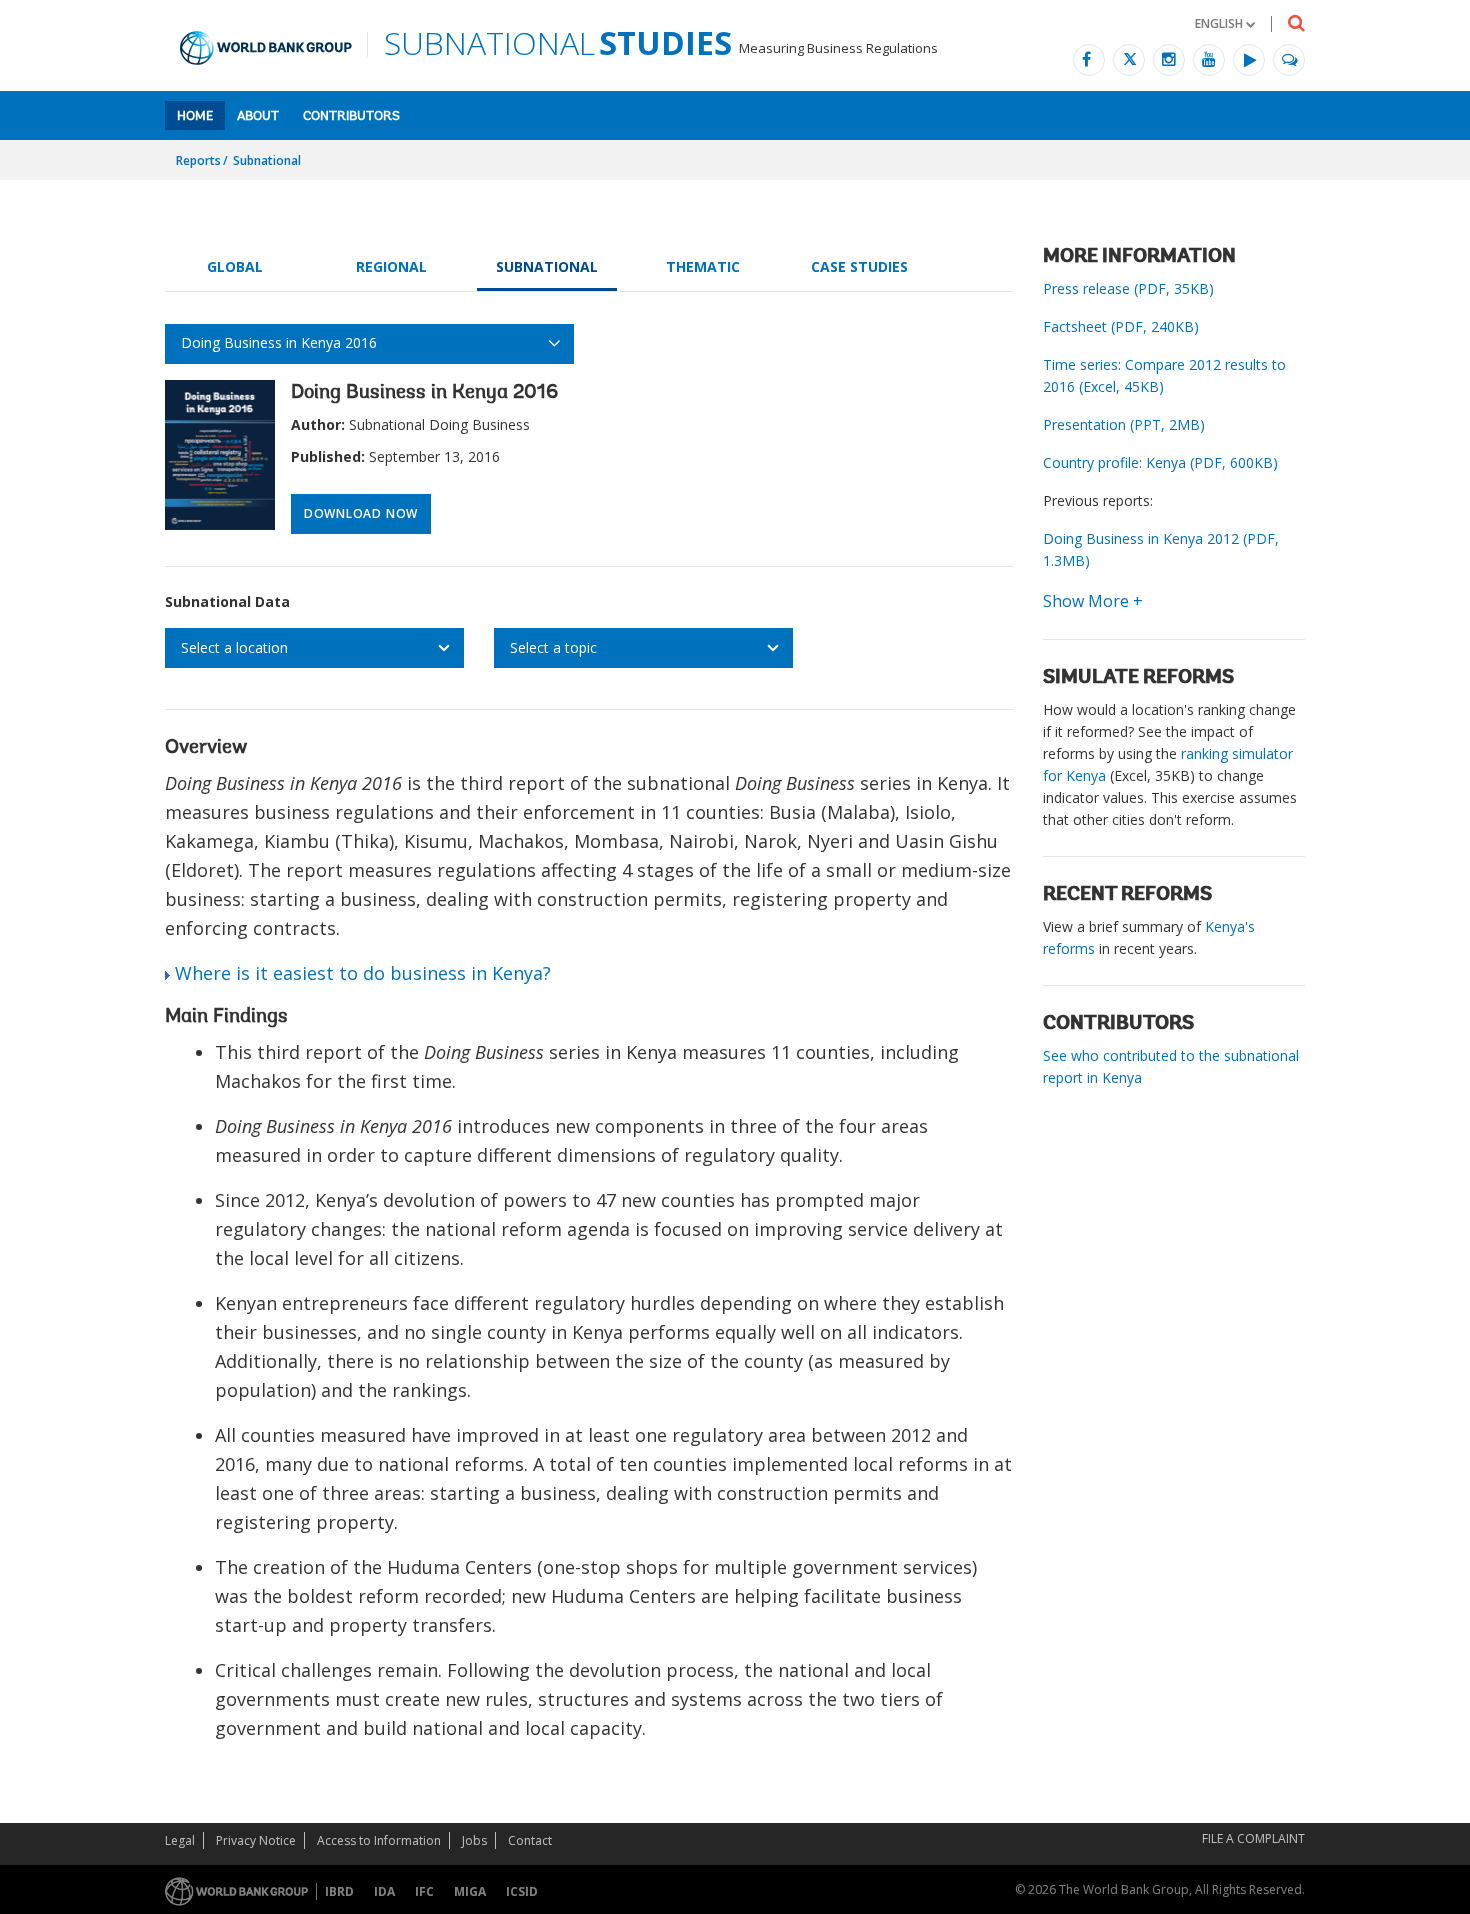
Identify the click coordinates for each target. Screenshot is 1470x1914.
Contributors (351, 116)
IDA (384, 1891)
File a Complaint (1253, 1838)
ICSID (522, 1891)
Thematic (703, 266)
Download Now (361, 513)
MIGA (470, 1891)
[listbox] (314, 648)
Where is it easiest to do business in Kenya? (363, 973)
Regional (391, 266)
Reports (198, 160)
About (258, 116)
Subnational (267, 160)
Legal (180, 1840)
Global (235, 266)
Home (195, 116)
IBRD (339, 1891)
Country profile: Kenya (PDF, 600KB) (1160, 462)
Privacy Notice (256, 1840)
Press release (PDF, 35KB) (1128, 288)
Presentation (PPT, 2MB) (1124, 424)
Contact (530, 1840)
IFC (424, 1891)
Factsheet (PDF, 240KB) (1121, 326)
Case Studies (859, 266)
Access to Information (379, 1840)
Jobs (474, 1840)
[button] (1225, 23)
